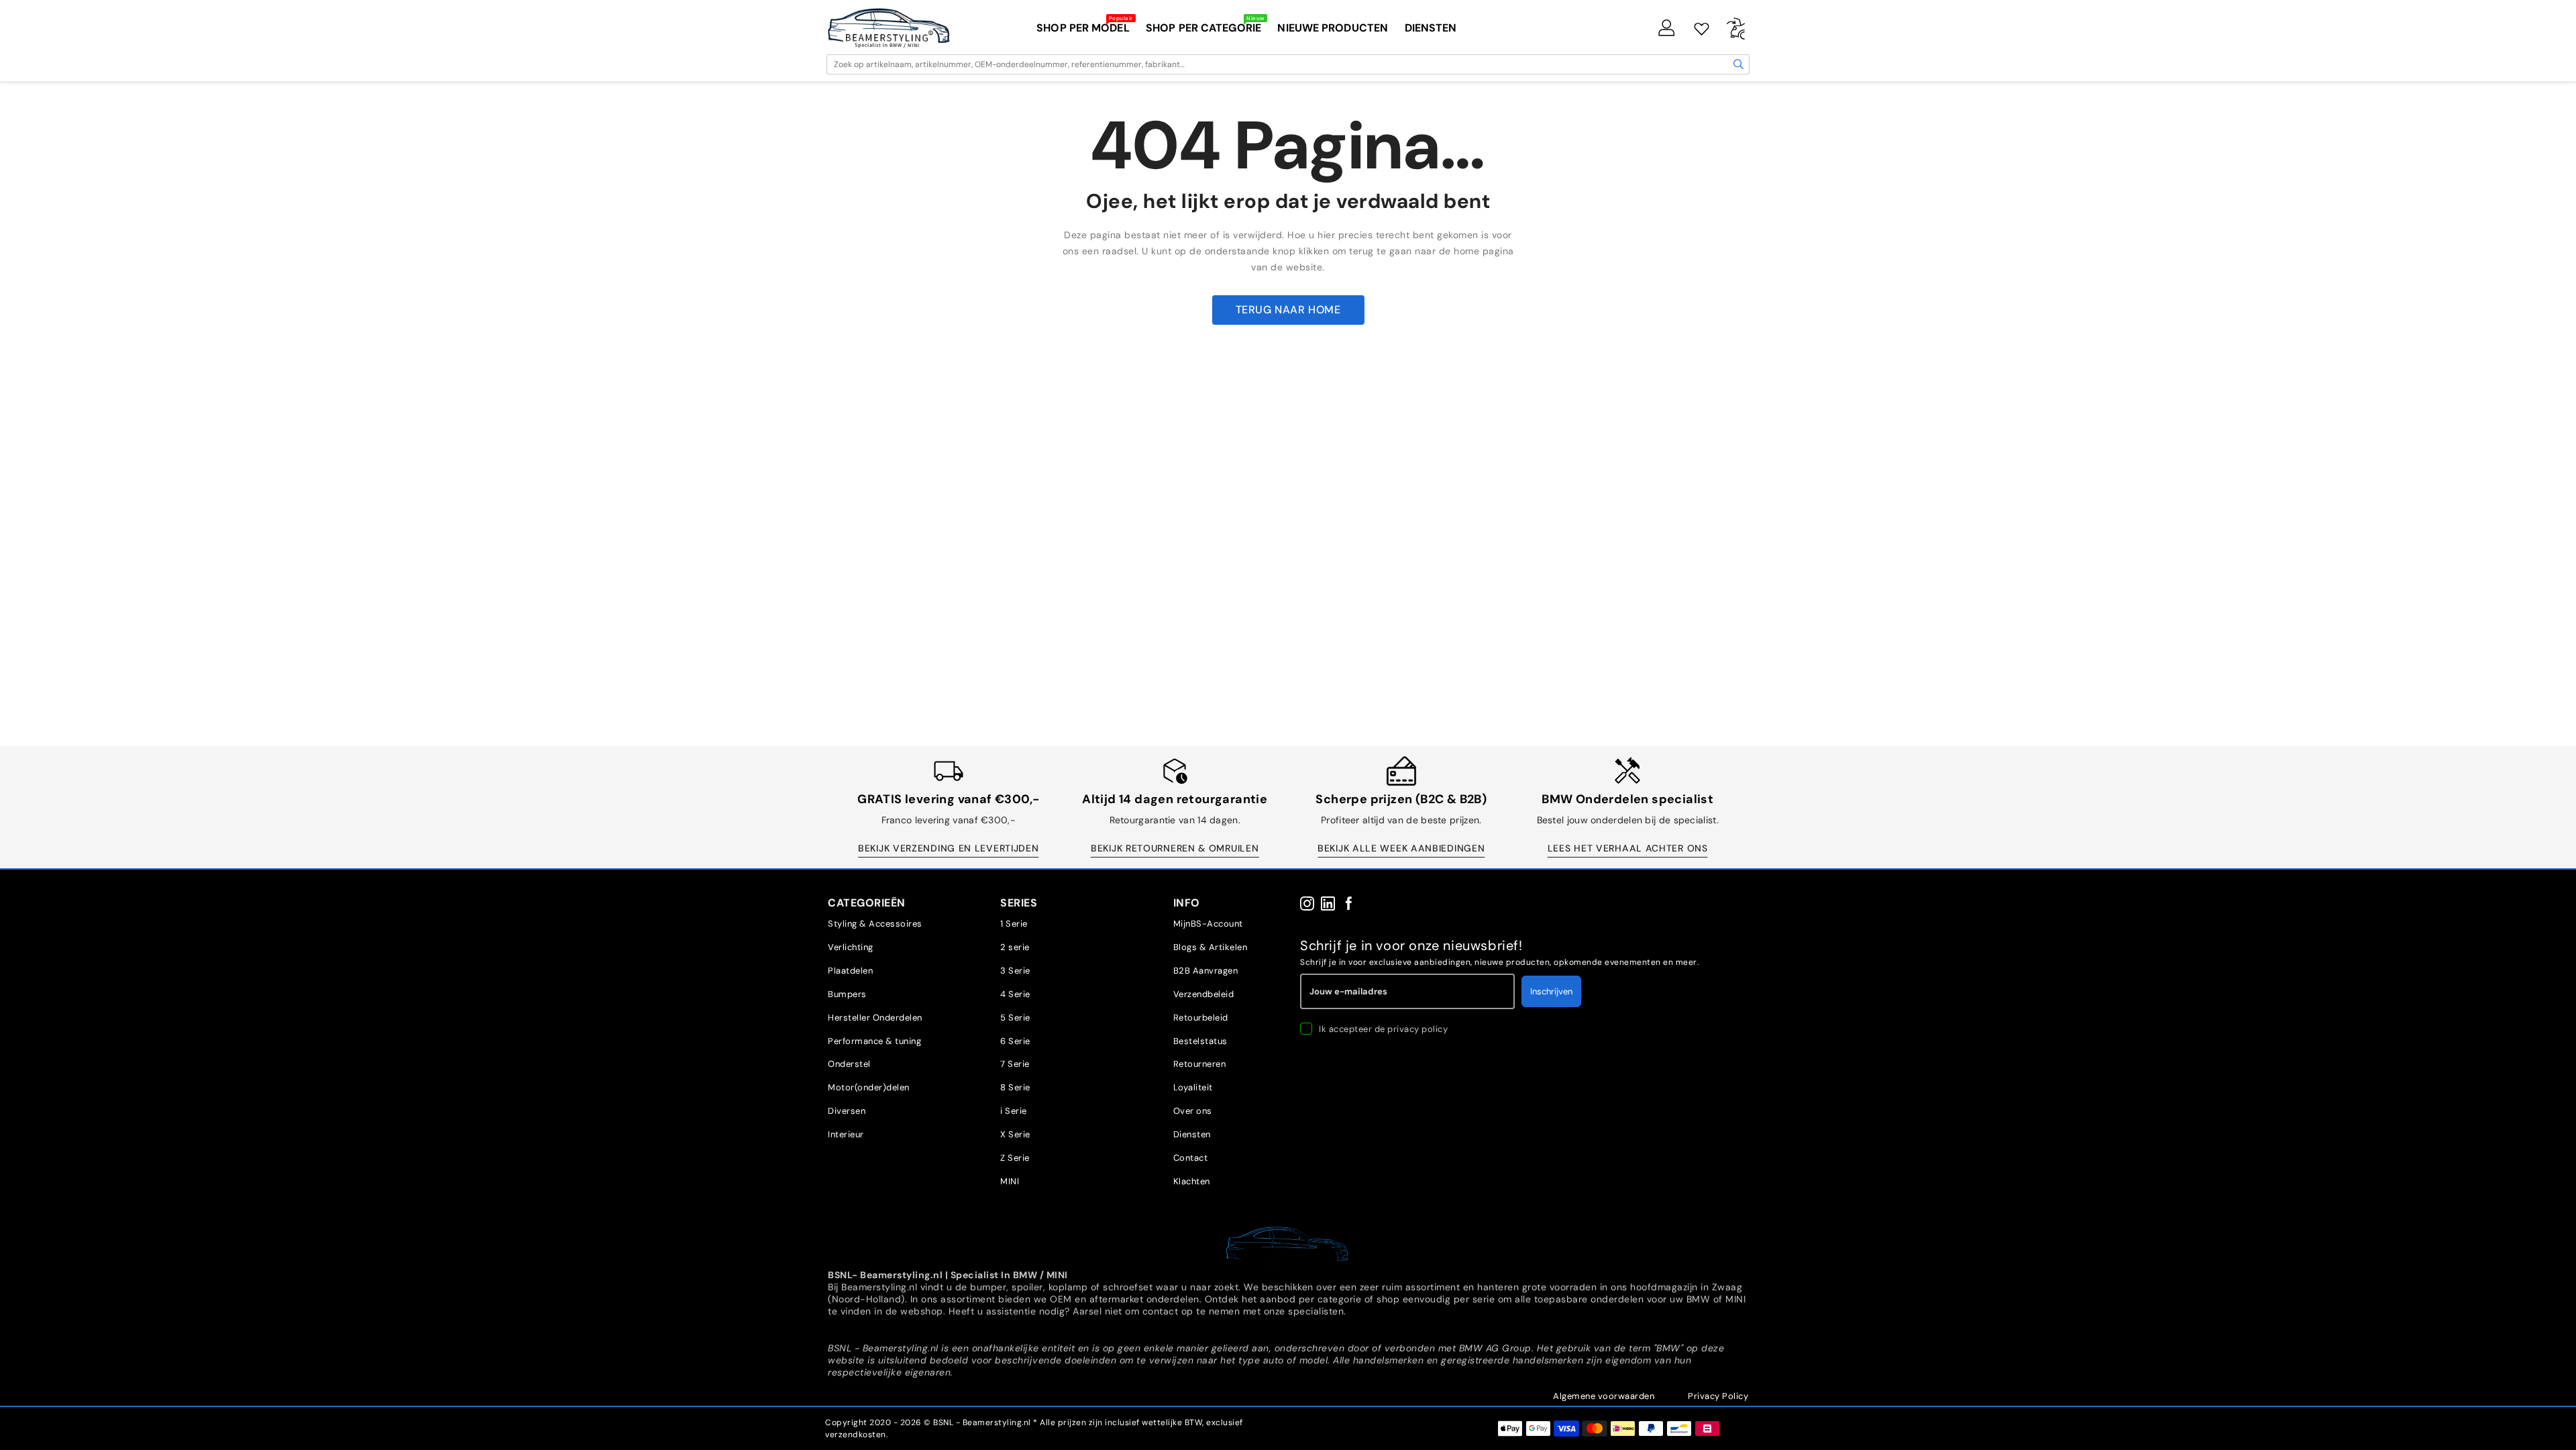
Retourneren (1200, 1064)
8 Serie (1015, 1087)
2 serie (1015, 947)
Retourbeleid (1201, 1018)
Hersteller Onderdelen (875, 1018)
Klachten (1192, 1181)
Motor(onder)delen (869, 1087)
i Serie (1014, 1111)
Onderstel (849, 1064)
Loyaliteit (1193, 1087)
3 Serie (1015, 971)
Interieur (846, 1134)
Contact (1191, 1158)
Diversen (847, 1111)
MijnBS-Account (1208, 924)
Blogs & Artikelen (1211, 947)
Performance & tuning (874, 1041)
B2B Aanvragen (1206, 971)
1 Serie (1014, 924)
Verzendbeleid (1204, 994)
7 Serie (1015, 1064)
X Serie (1015, 1134)
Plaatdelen (850, 971)
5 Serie (1015, 1018)
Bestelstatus (1200, 1041)
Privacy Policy (1718, 1396)
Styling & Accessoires (875, 924)
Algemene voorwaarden (1604, 1396)
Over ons (1193, 1111)
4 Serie (1015, 994)
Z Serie (1015, 1158)
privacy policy (1417, 1029)
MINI (1010, 1181)
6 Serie (1015, 1041)
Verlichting (851, 947)
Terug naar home (1288, 310)
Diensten (1192, 1134)
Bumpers (847, 994)
